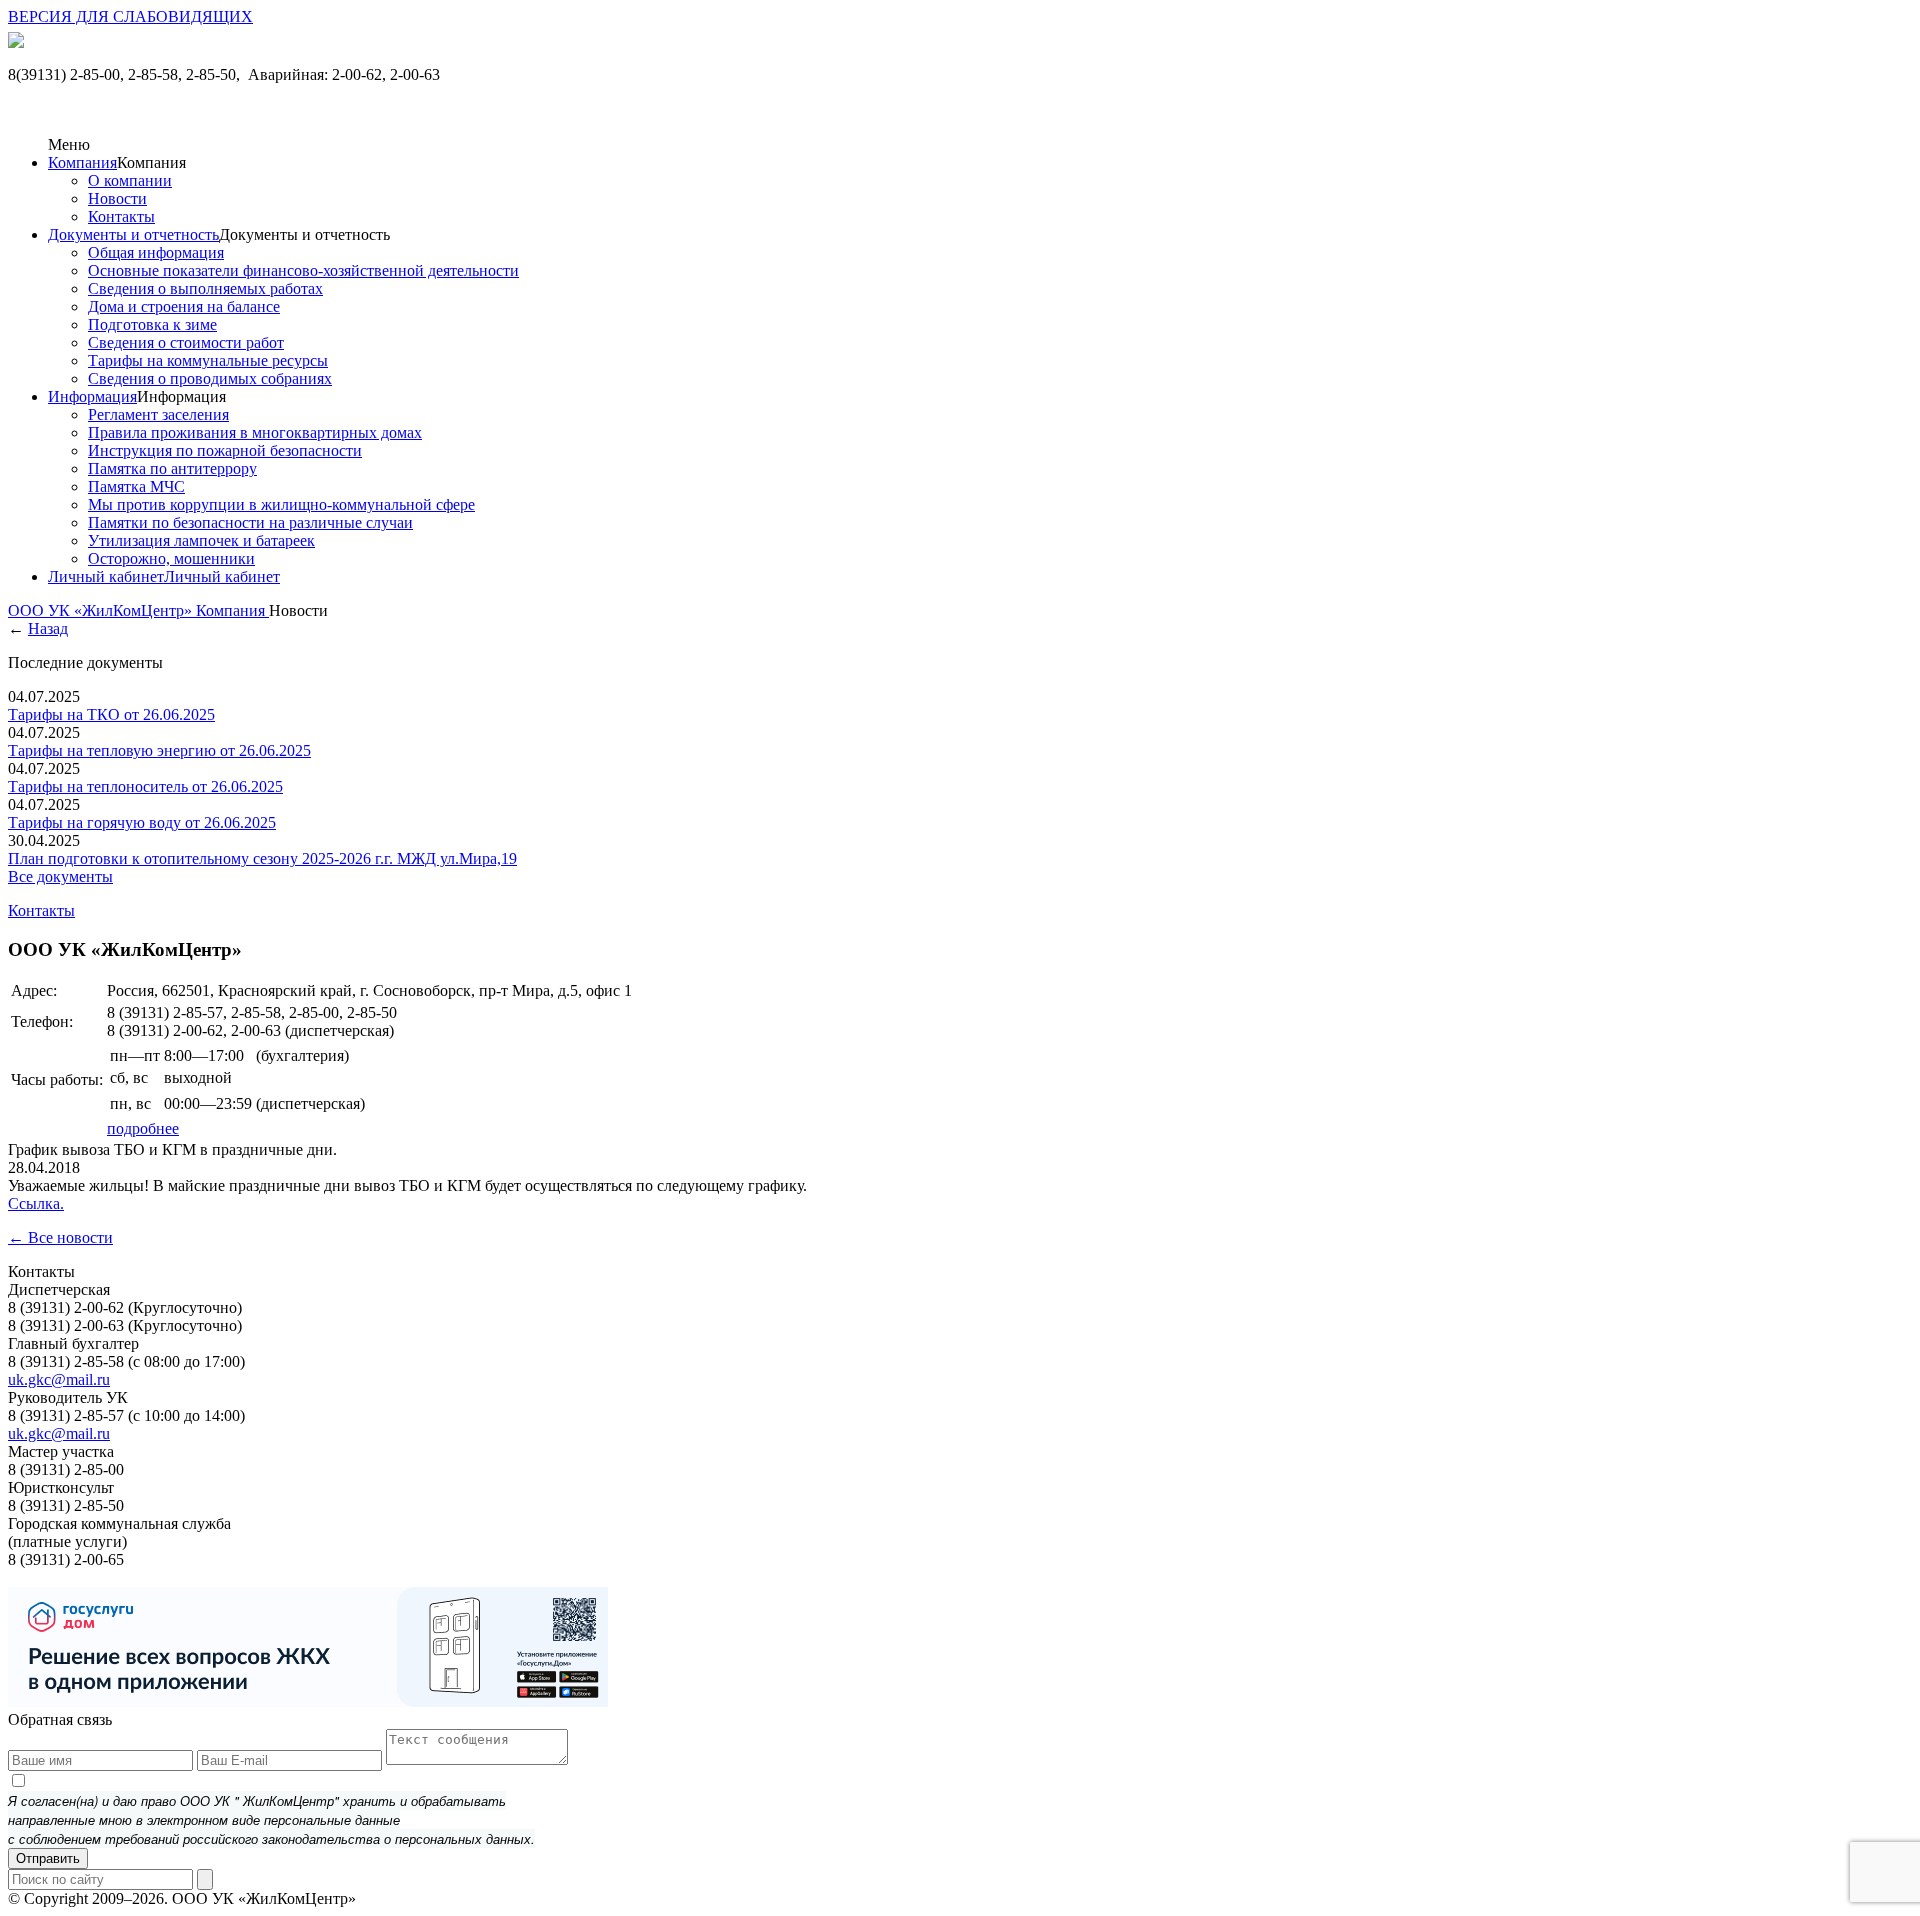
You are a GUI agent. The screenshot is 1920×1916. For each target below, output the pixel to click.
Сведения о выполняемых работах (205, 288)
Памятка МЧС (136, 486)
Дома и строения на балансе (184, 306)
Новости (117, 198)
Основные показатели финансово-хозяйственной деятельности (303, 270)
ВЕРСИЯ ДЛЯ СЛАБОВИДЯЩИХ (130, 16)
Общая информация (156, 252)
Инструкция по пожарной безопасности (225, 450)
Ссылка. (36, 1203)
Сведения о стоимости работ (186, 342)
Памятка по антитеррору (172, 468)
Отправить (48, 1858)
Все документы (60, 876)
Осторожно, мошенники (171, 558)
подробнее (143, 1128)
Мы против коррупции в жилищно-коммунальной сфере (281, 504)
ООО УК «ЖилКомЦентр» (102, 610)
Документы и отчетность (133, 234)
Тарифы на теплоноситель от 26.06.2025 (145, 786)
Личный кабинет (106, 576)
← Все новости (60, 1237)
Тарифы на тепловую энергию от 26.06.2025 (159, 750)
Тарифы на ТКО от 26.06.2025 (111, 714)
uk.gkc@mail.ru (59, 1379)
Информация (92, 396)
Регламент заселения (158, 414)
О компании (130, 180)
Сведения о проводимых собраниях (210, 378)
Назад (48, 628)
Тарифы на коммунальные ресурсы (208, 360)
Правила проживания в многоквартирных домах (255, 432)
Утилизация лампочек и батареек (201, 540)
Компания (82, 162)
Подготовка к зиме (152, 324)
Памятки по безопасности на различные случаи (250, 522)
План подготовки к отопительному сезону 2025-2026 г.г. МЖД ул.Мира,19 (262, 858)
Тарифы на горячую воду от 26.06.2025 (142, 822)
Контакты (121, 216)
